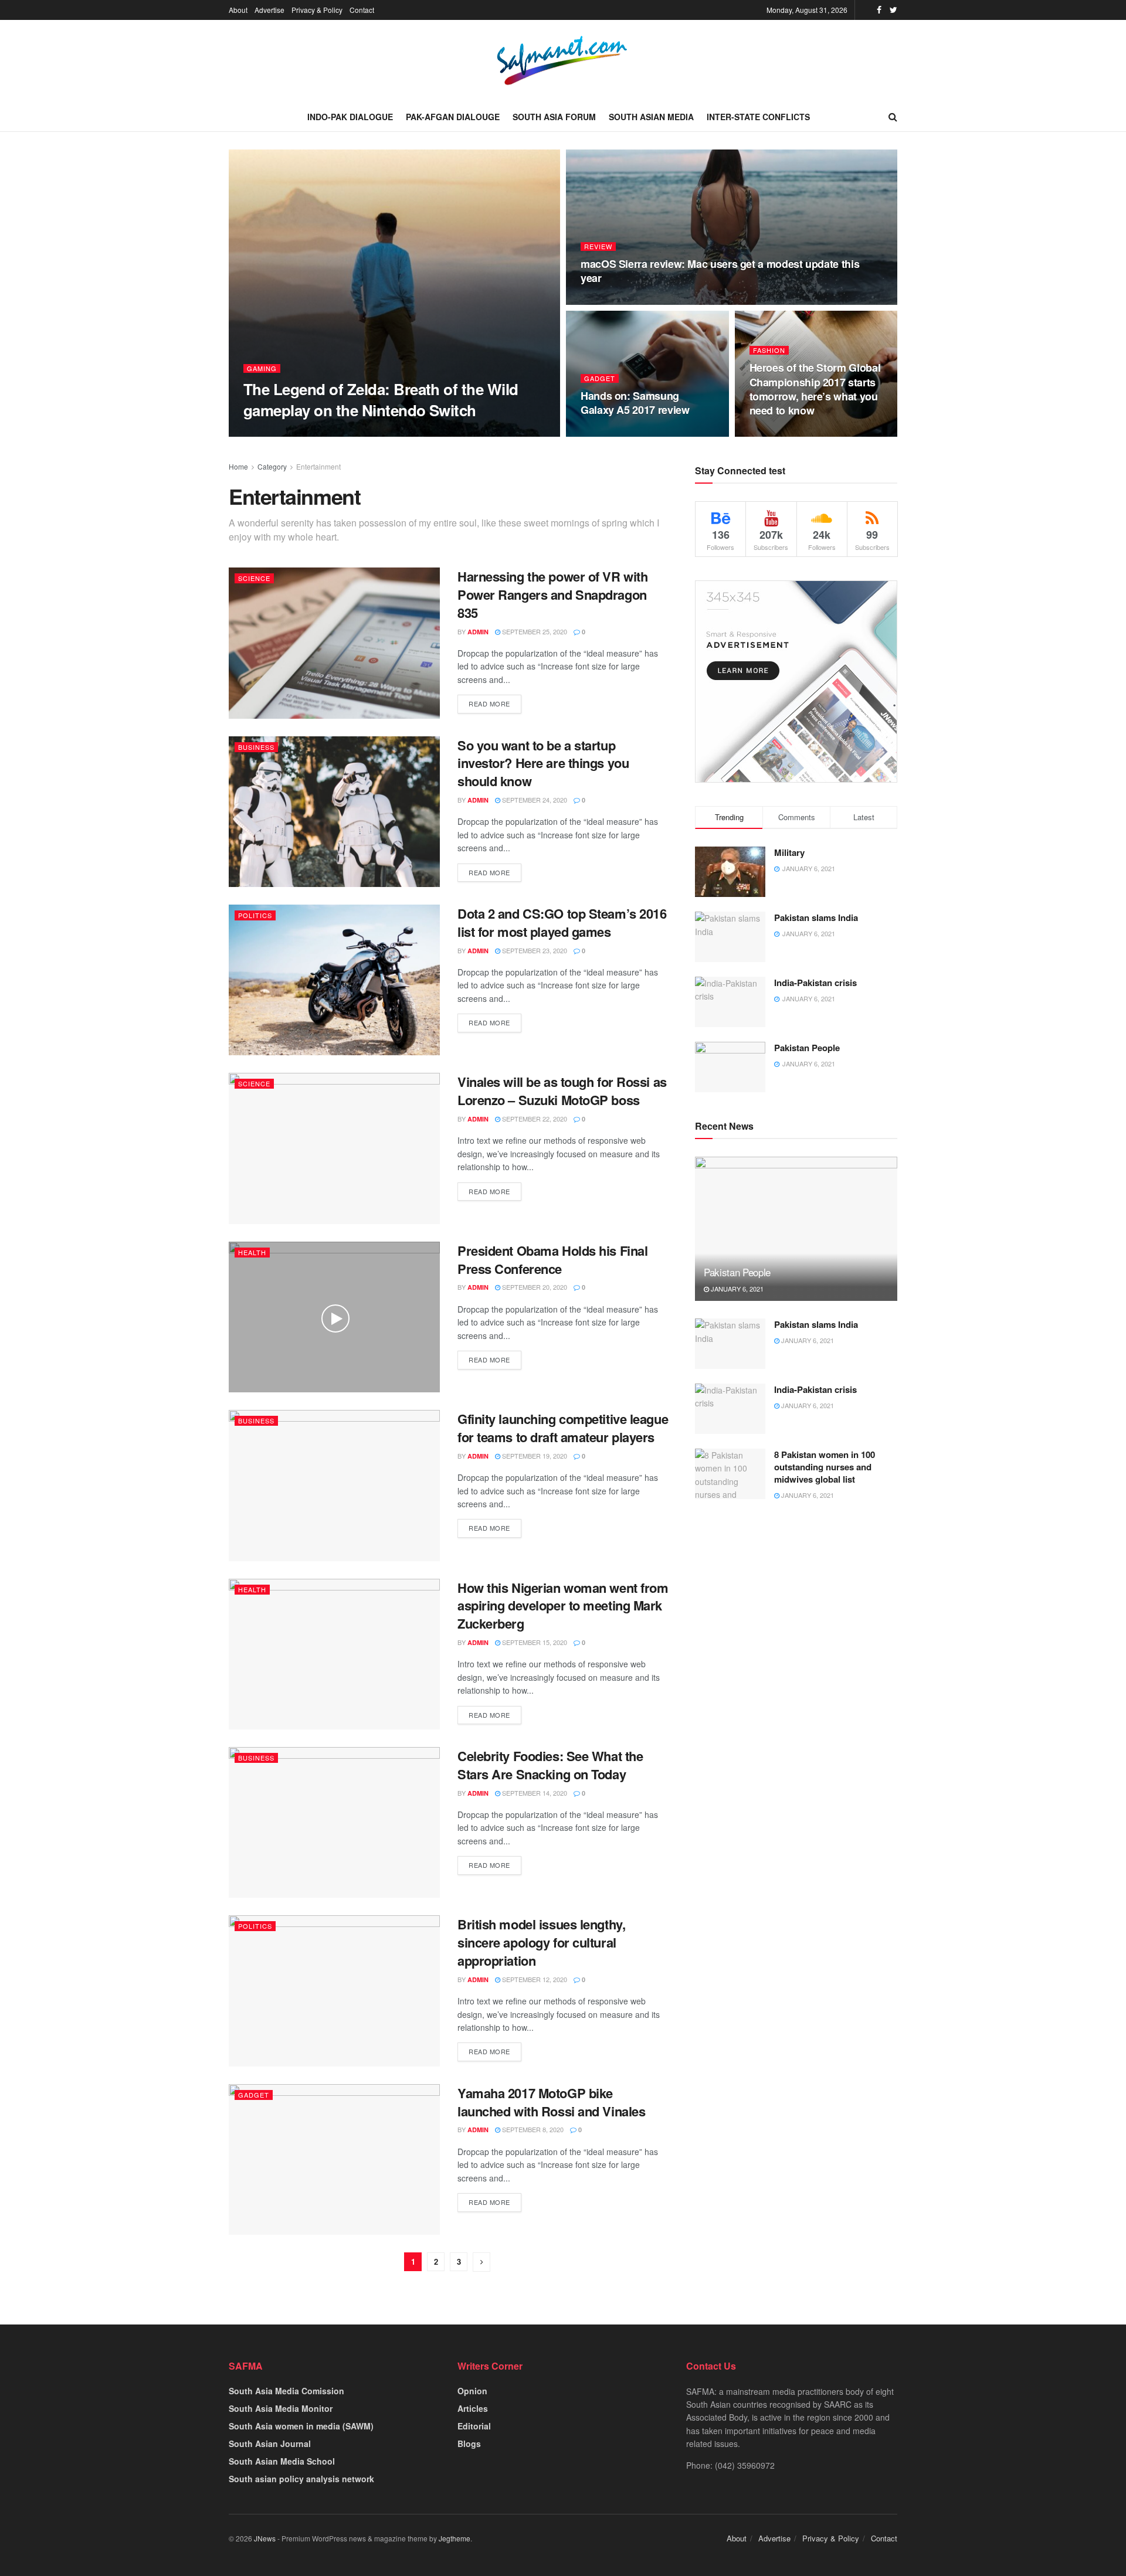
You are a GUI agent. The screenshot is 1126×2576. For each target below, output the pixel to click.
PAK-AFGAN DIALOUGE (453, 117)
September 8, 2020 (532, 2129)
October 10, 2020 (331, 433)
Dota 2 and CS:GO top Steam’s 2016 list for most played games (562, 922)
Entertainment (318, 466)
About (238, 10)
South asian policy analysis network (301, 2479)
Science (254, 578)
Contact (362, 10)
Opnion (472, 2391)
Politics (255, 915)
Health (252, 1252)
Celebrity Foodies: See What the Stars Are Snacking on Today (550, 1765)
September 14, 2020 (534, 1793)
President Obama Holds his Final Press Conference (552, 1260)
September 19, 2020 (534, 1456)
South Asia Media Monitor (281, 2408)
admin (478, 632)
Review (598, 247)
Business (256, 747)
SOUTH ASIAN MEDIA (651, 117)
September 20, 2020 (534, 1287)
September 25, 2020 (534, 631)
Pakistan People (807, 1048)
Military (789, 852)
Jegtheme (455, 2538)
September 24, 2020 (534, 800)
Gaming (262, 368)
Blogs (469, 2444)
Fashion (769, 350)
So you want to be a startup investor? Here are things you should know (543, 763)
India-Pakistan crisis (815, 983)
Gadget (600, 378)
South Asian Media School (282, 2461)
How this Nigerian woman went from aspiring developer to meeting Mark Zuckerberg (563, 1606)
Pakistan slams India (816, 917)
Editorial (474, 2426)
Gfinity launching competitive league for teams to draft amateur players (563, 1428)
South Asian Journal (270, 2444)
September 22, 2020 (534, 1119)
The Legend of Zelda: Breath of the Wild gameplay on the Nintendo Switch (381, 399)
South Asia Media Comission (286, 2391)
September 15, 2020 (534, 1642)
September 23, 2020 (534, 950)
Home (238, 466)
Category (272, 466)
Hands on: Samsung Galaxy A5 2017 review (635, 403)
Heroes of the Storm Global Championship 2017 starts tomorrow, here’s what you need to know (815, 389)
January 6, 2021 (736, 1289)
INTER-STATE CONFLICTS (758, 117)
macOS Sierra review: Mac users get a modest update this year (720, 271)
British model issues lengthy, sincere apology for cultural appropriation (541, 1942)
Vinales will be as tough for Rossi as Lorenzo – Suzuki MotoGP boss (562, 1091)
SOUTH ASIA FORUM (554, 117)
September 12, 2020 (534, 1979)
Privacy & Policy (317, 10)
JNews (265, 2538)
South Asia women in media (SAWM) (301, 2426)
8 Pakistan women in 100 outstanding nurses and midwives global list (825, 1467)
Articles (473, 2408)
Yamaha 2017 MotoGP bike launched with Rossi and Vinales (551, 2102)
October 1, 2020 (783, 433)
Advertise (269, 10)
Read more (489, 704)
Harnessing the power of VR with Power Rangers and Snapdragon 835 (552, 594)
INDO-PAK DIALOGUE (350, 117)
